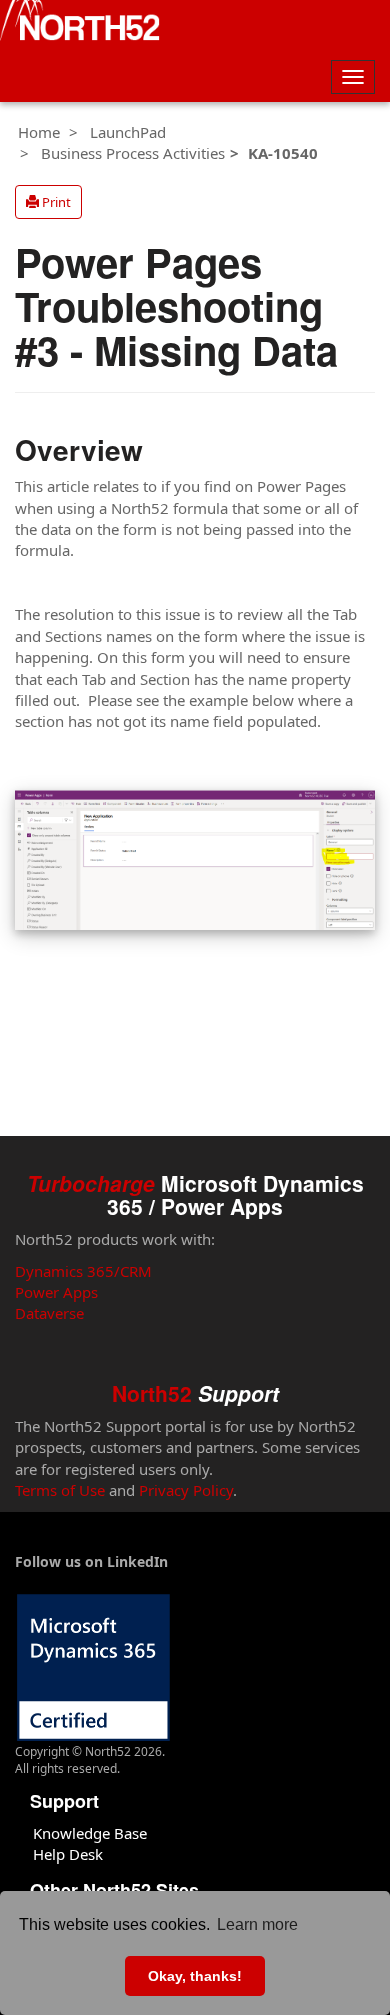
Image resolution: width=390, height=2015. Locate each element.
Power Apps (56, 1292)
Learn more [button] (257, 1924)
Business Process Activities (133, 153)
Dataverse (49, 1313)
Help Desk (68, 1854)
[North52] (80, 23)
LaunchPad (128, 132)
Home (39, 132)
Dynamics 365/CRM (83, 1271)
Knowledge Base (90, 1833)
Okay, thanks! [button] (195, 1976)
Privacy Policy (186, 1490)
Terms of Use (60, 1490)
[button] (48, 202)
